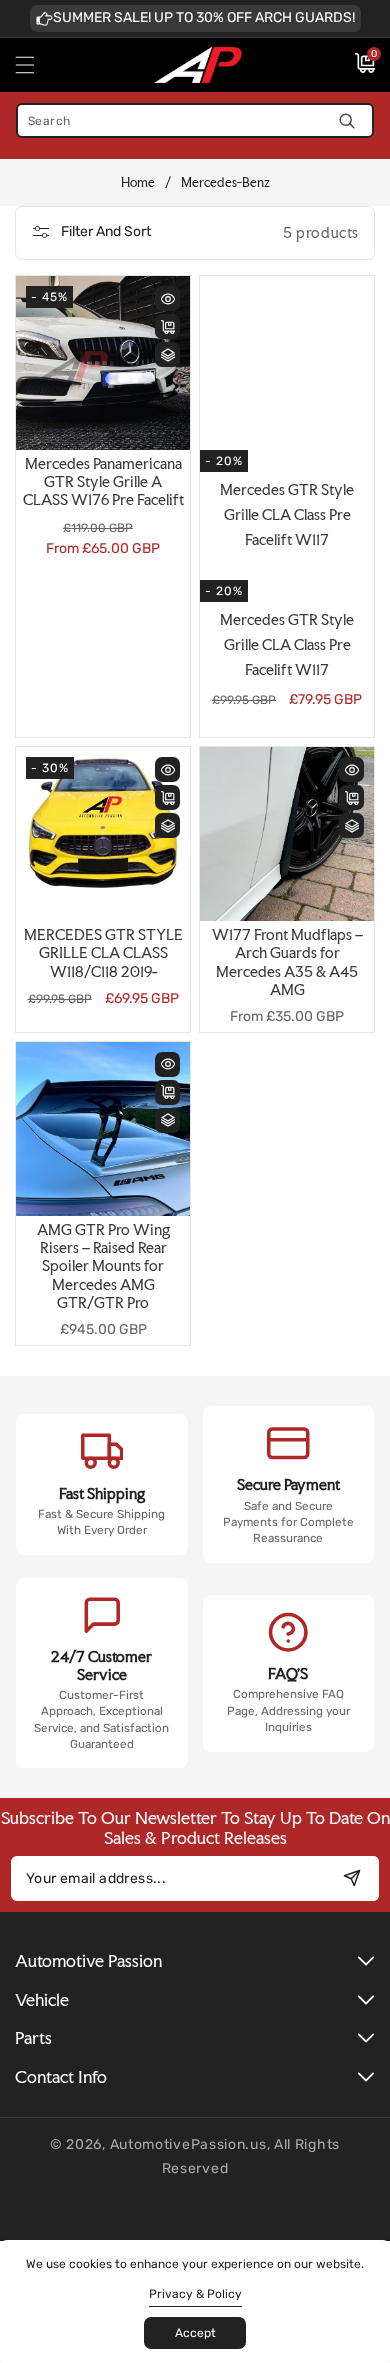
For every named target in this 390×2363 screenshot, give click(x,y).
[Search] (346, 120)
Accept (195, 2333)
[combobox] (195, 120)
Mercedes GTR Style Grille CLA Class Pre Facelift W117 (287, 644)
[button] (37, 65)
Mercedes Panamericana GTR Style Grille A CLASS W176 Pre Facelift (103, 482)
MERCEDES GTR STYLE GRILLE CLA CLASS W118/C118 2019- (103, 953)
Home (138, 182)
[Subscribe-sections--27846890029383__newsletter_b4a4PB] (351, 1878)
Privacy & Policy (195, 2294)
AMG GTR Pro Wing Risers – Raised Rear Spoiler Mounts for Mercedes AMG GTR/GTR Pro (103, 1266)
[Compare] (167, 354)
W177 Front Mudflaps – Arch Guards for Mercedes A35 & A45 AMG (287, 962)
